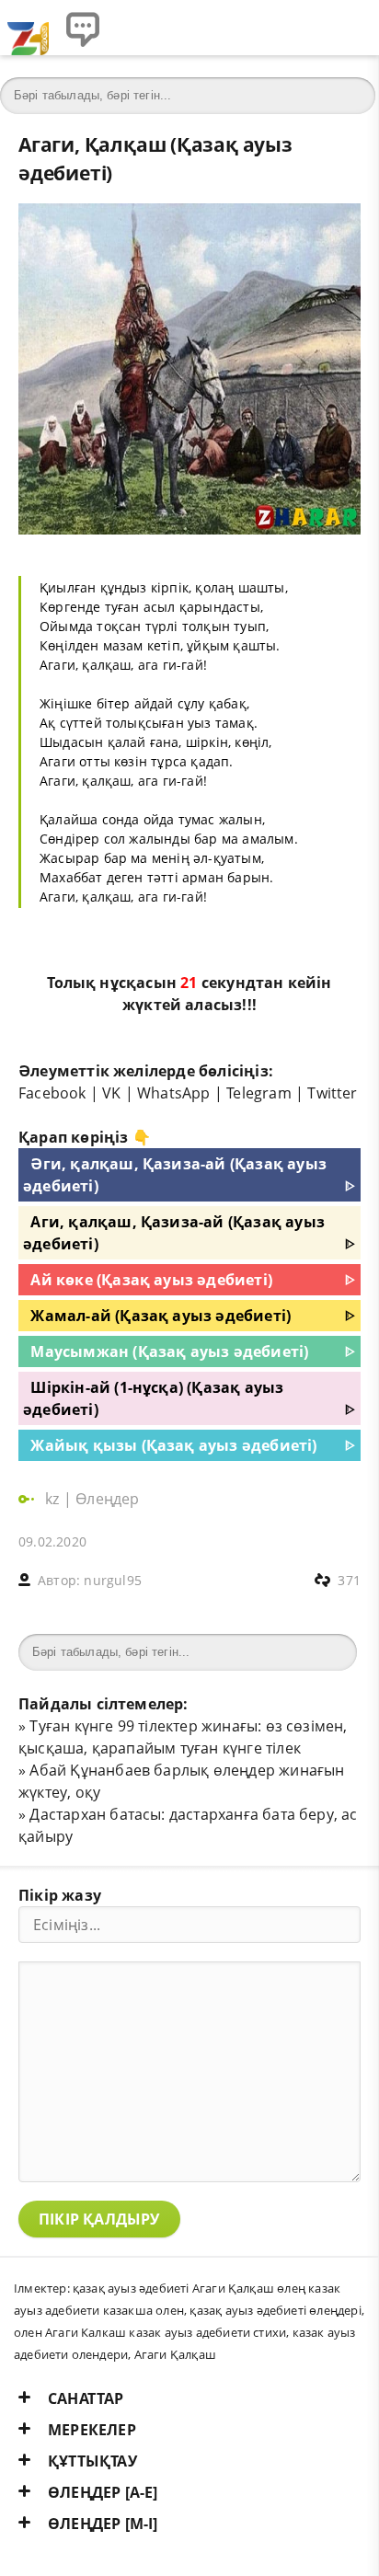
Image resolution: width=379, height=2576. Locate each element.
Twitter (332, 1093)
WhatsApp (174, 1093)
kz (54, 1499)
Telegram (259, 1093)
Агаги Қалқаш (175, 2354)
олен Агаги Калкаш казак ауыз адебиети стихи (150, 2332)
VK (111, 1093)
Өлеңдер (107, 1499)
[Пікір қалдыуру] (83, 28)
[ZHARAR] (28, 28)
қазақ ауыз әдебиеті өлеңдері (275, 2310)
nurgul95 (113, 1580)
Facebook (52, 1093)
